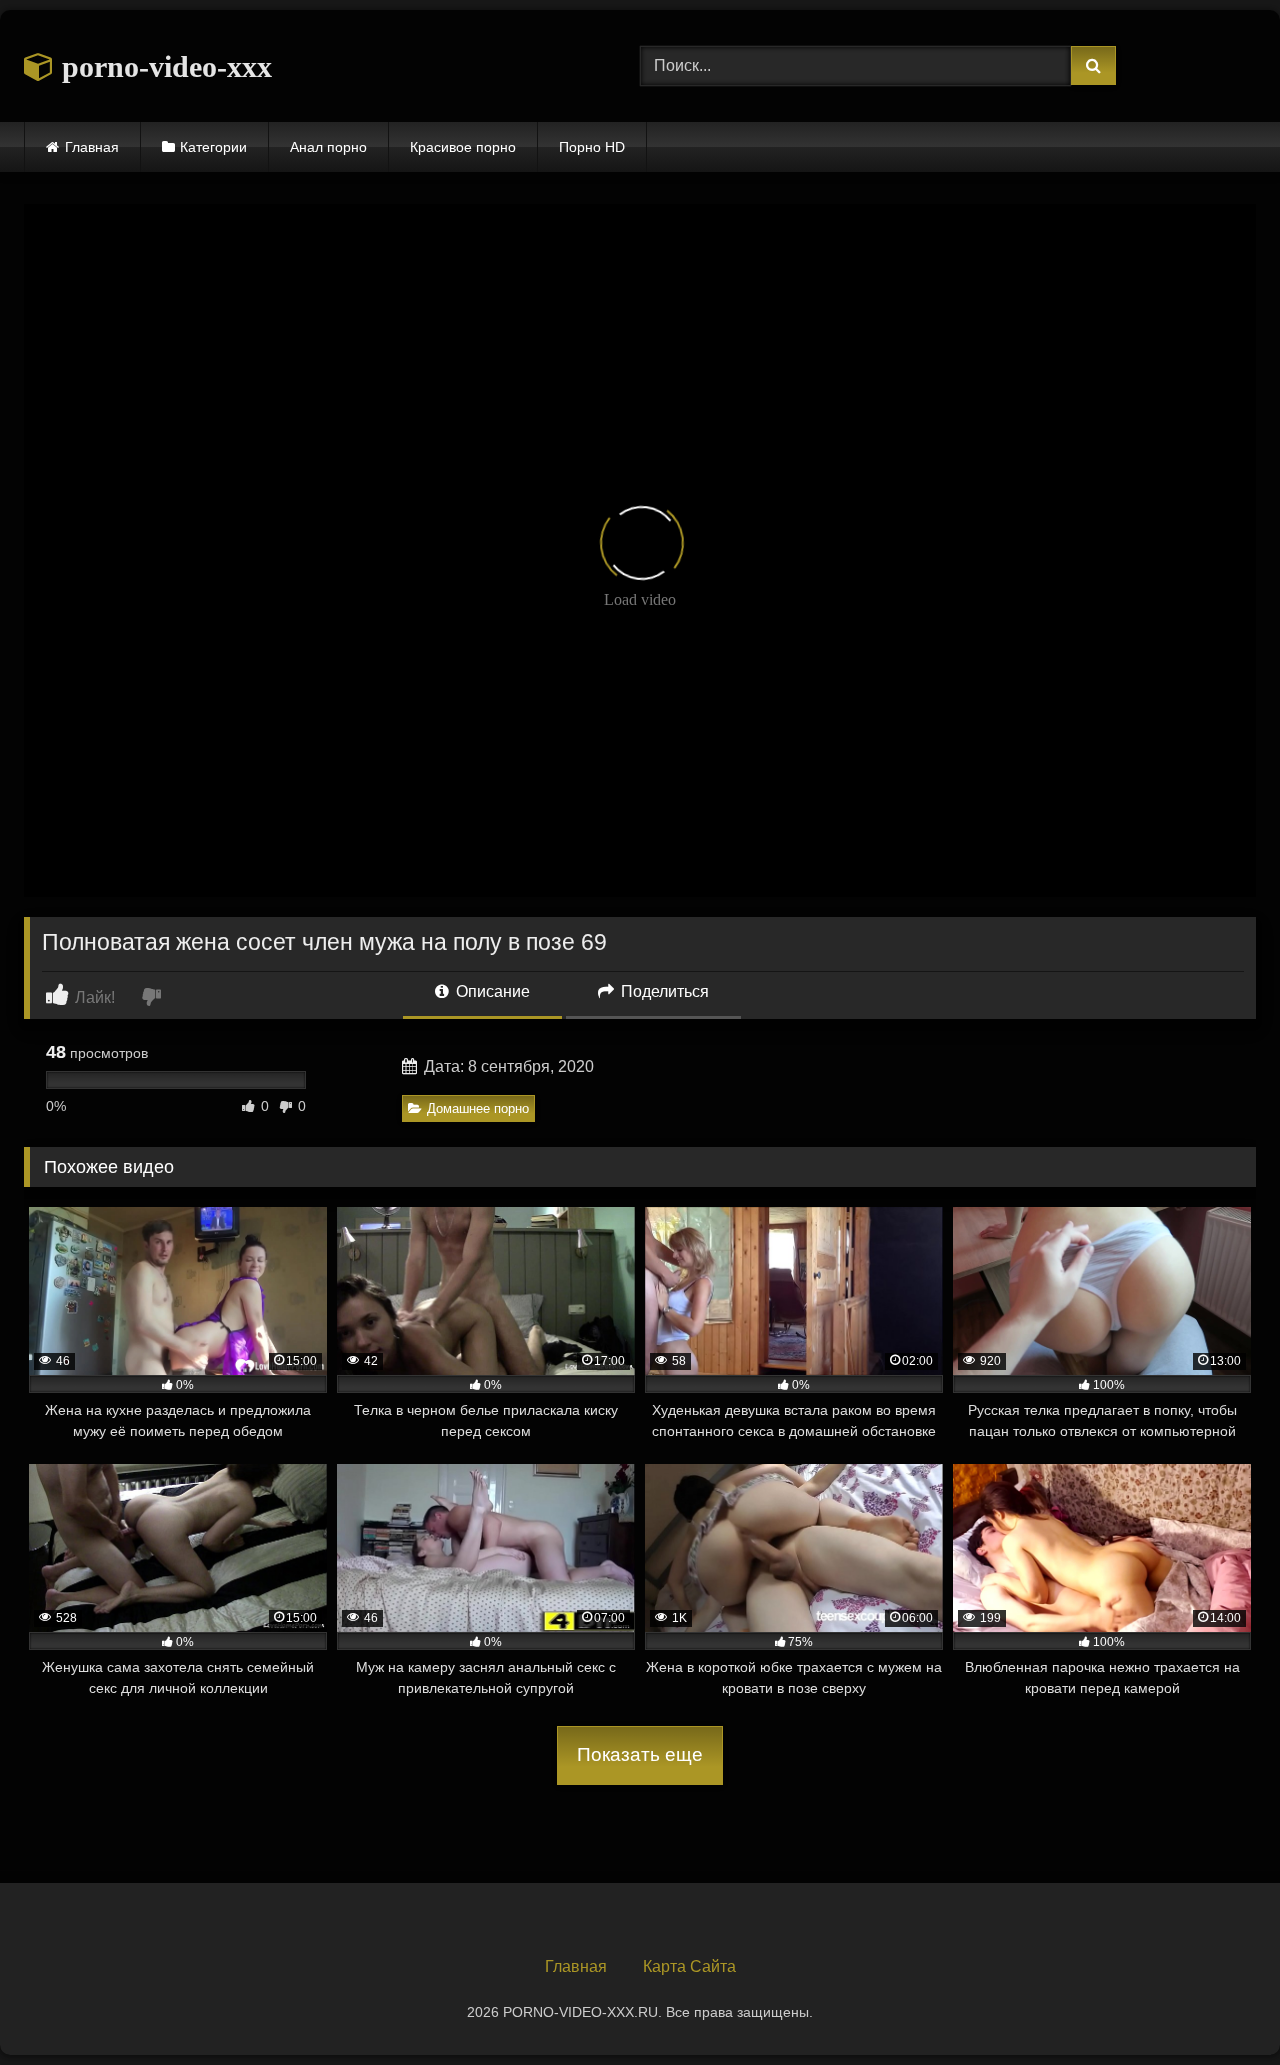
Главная (92, 147)
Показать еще (640, 1754)
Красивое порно (463, 147)
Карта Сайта (689, 1966)
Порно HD (592, 147)
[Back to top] (1218, 2005)
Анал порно (328, 147)
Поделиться (663, 991)
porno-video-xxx (163, 66)
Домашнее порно (478, 1108)
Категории (213, 147)
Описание (491, 991)
